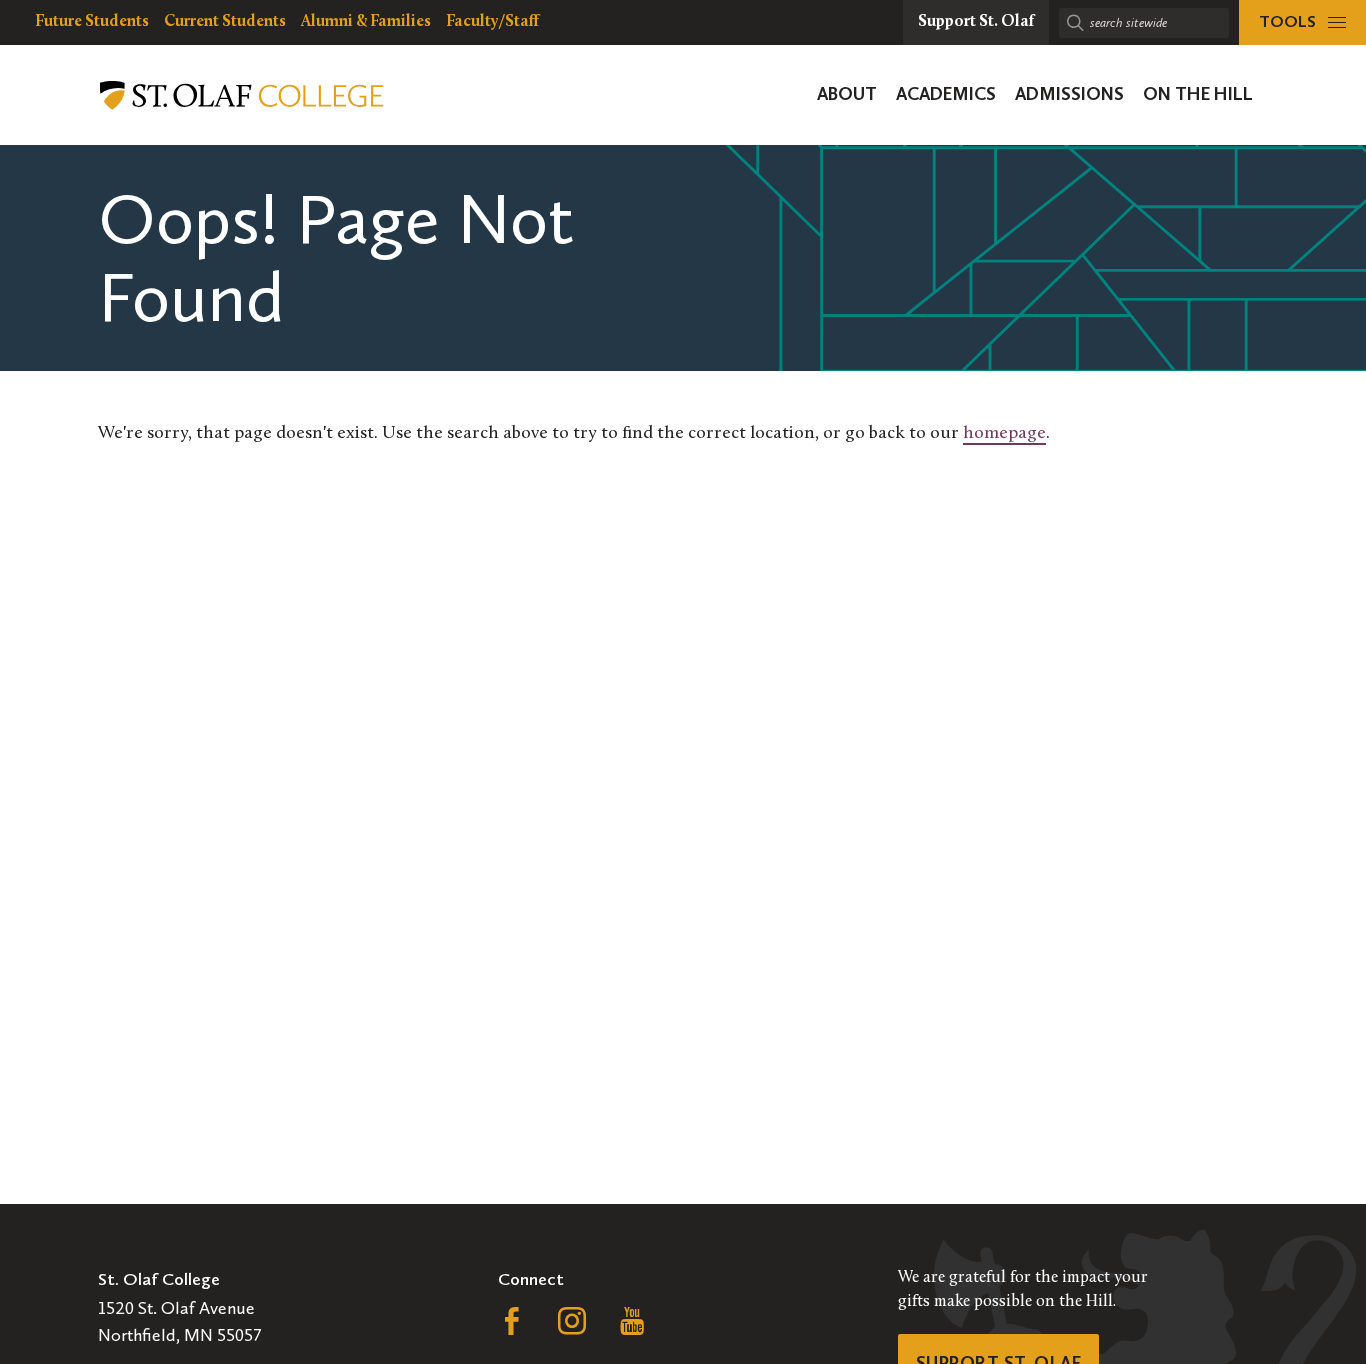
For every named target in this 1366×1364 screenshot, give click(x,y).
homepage (1004, 434)
